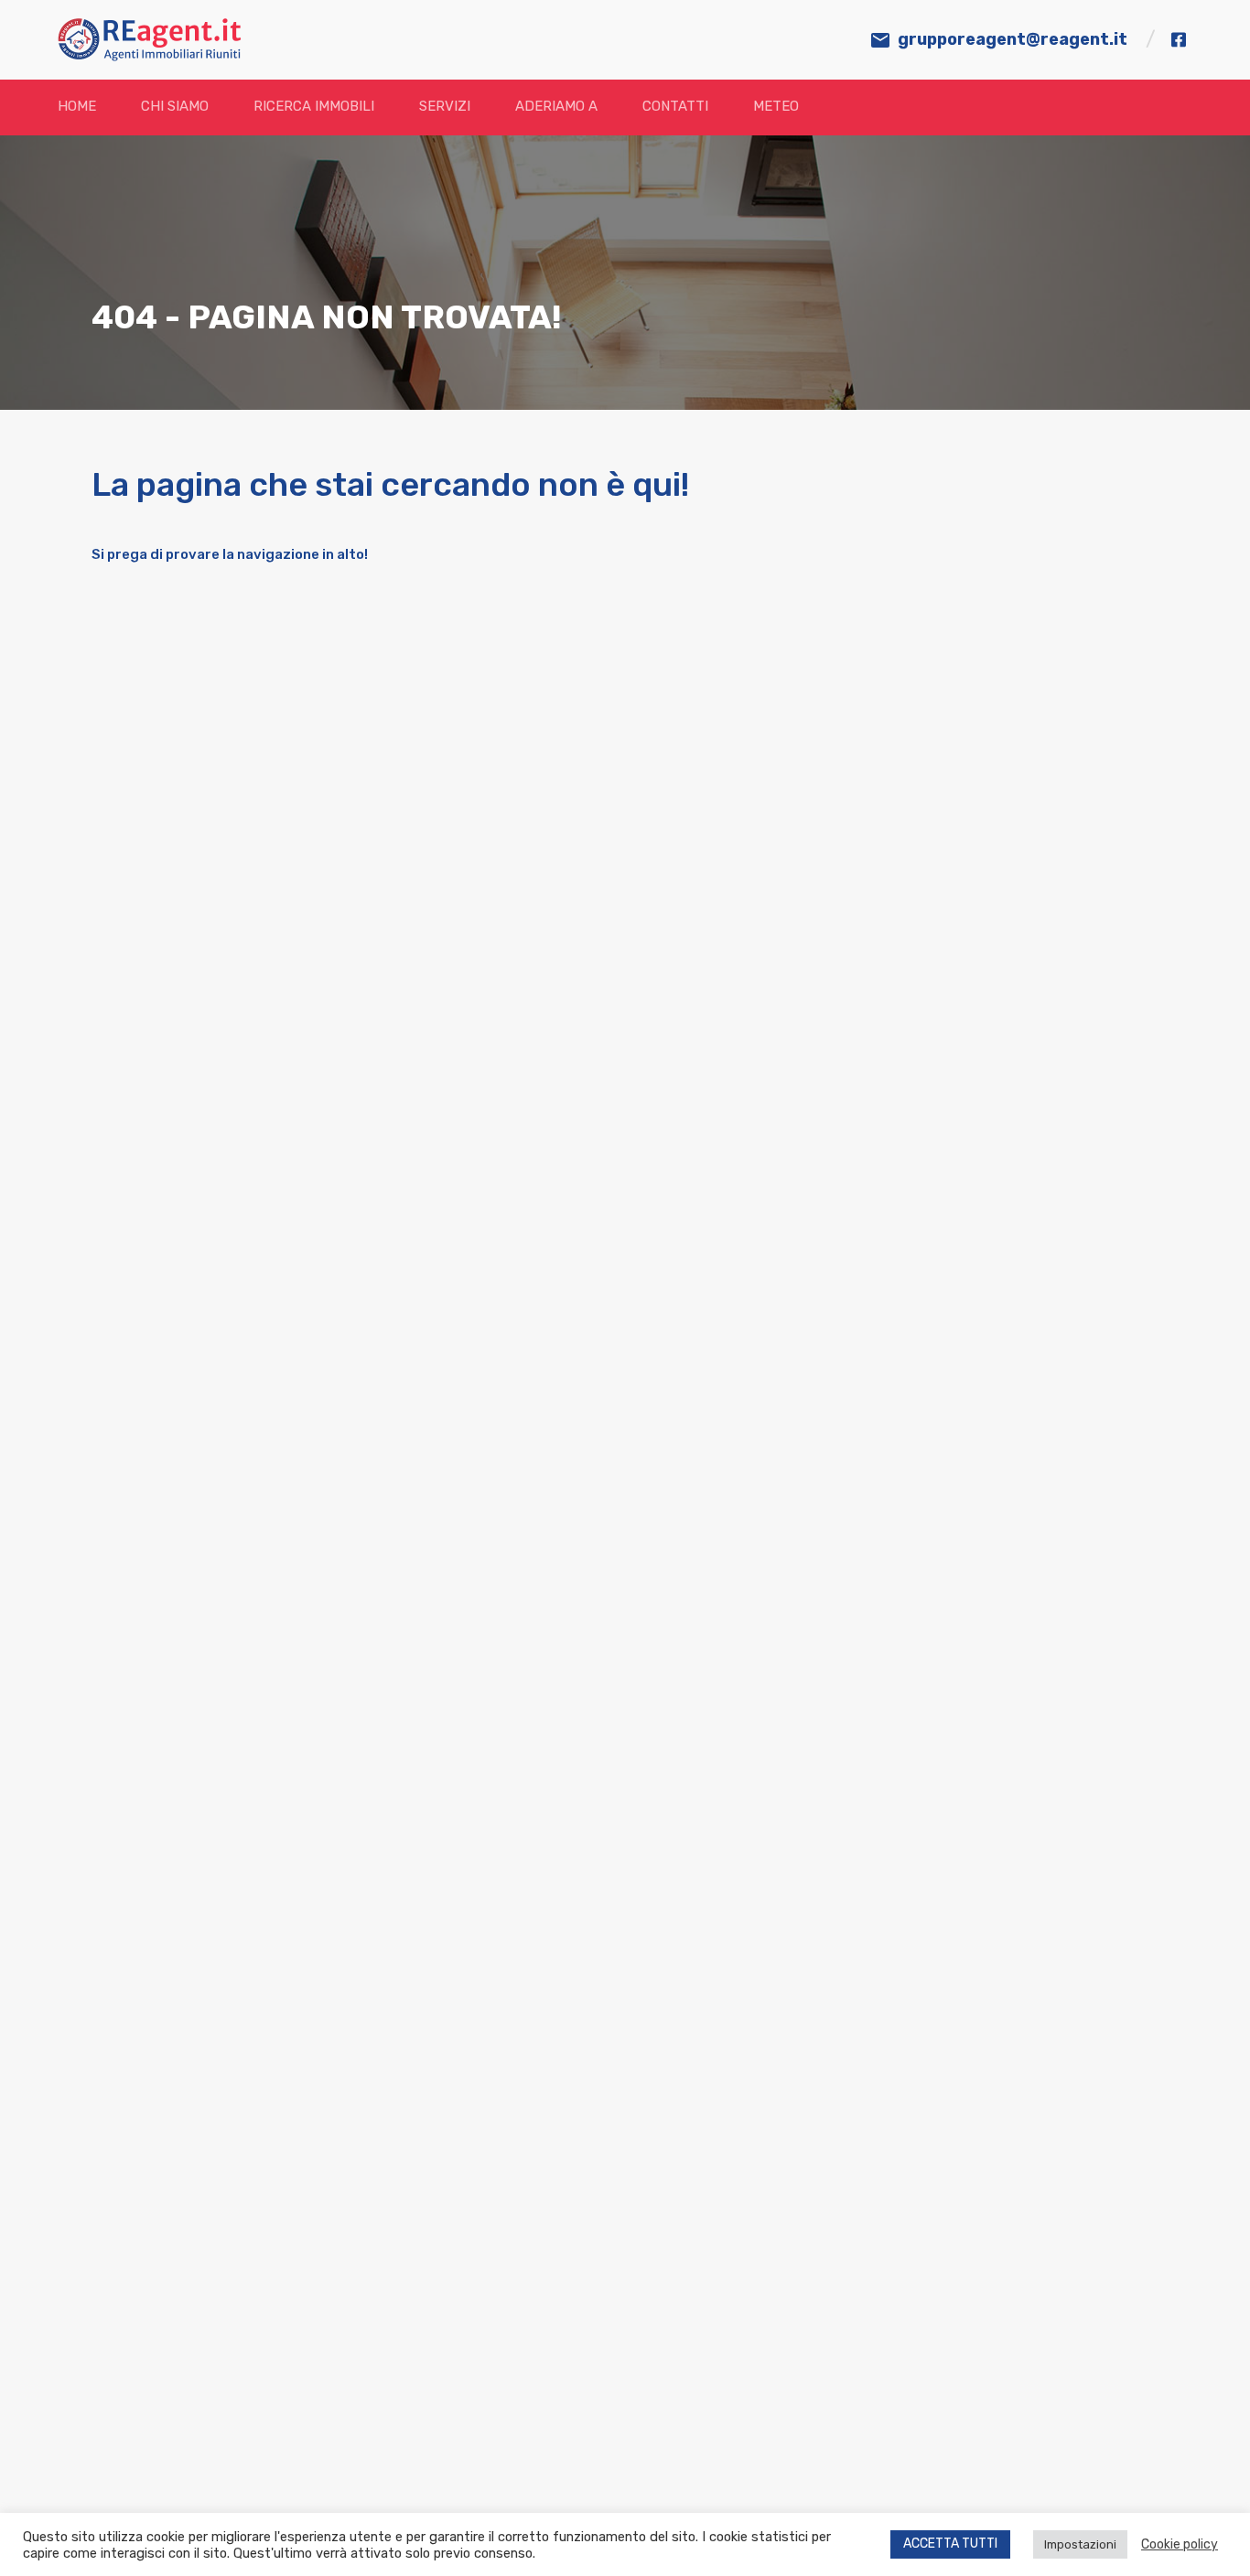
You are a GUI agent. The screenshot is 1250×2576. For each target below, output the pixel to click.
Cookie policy (1180, 2544)
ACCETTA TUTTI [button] (950, 2544)
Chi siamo (175, 106)
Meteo (776, 106)
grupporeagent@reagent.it (1013, 39)
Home (77, 106)
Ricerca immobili (314, 106)
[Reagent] (149, 53)
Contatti (675, 106)
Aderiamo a (556, 106)
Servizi (445, 106)
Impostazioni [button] (1080, 2544)
